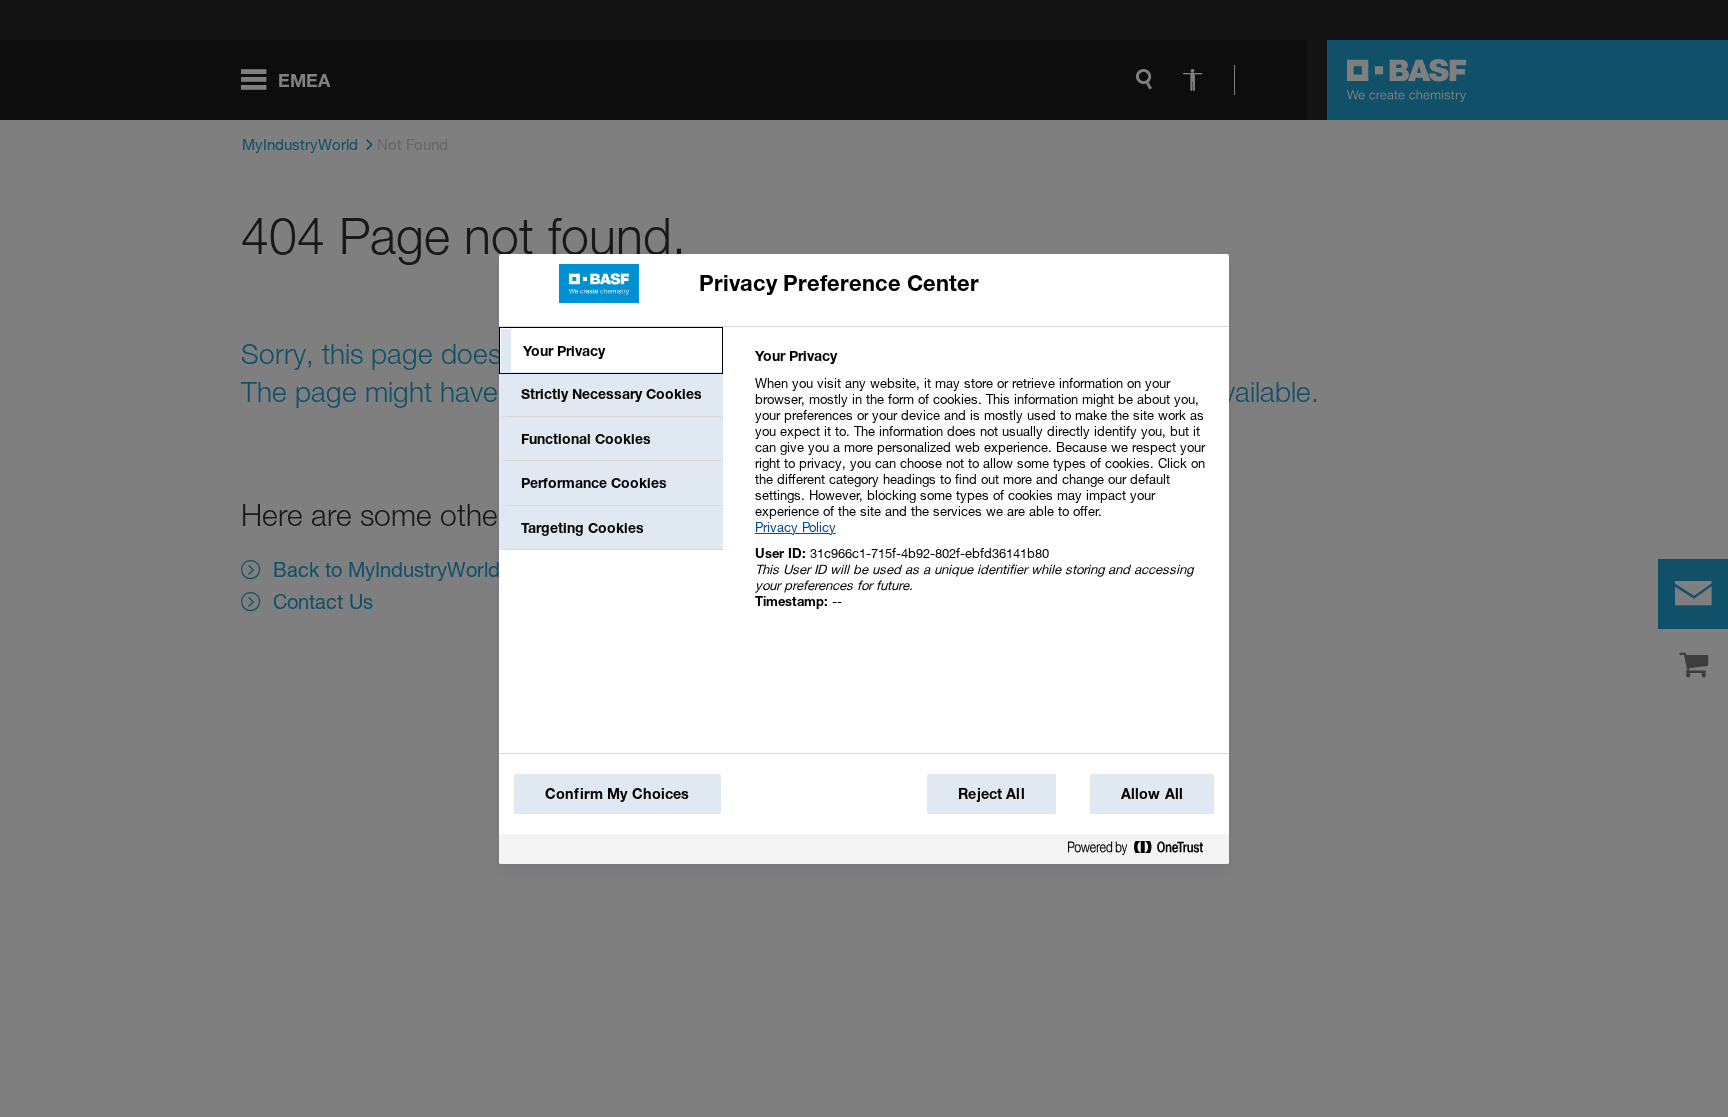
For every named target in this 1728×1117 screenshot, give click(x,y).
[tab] (611, 351)
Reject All (991, 793)
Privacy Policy (795, 527)
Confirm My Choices (617, 793)
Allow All (1152, 793)
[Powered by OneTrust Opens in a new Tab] (1143, 851)
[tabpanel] (983, 489)
